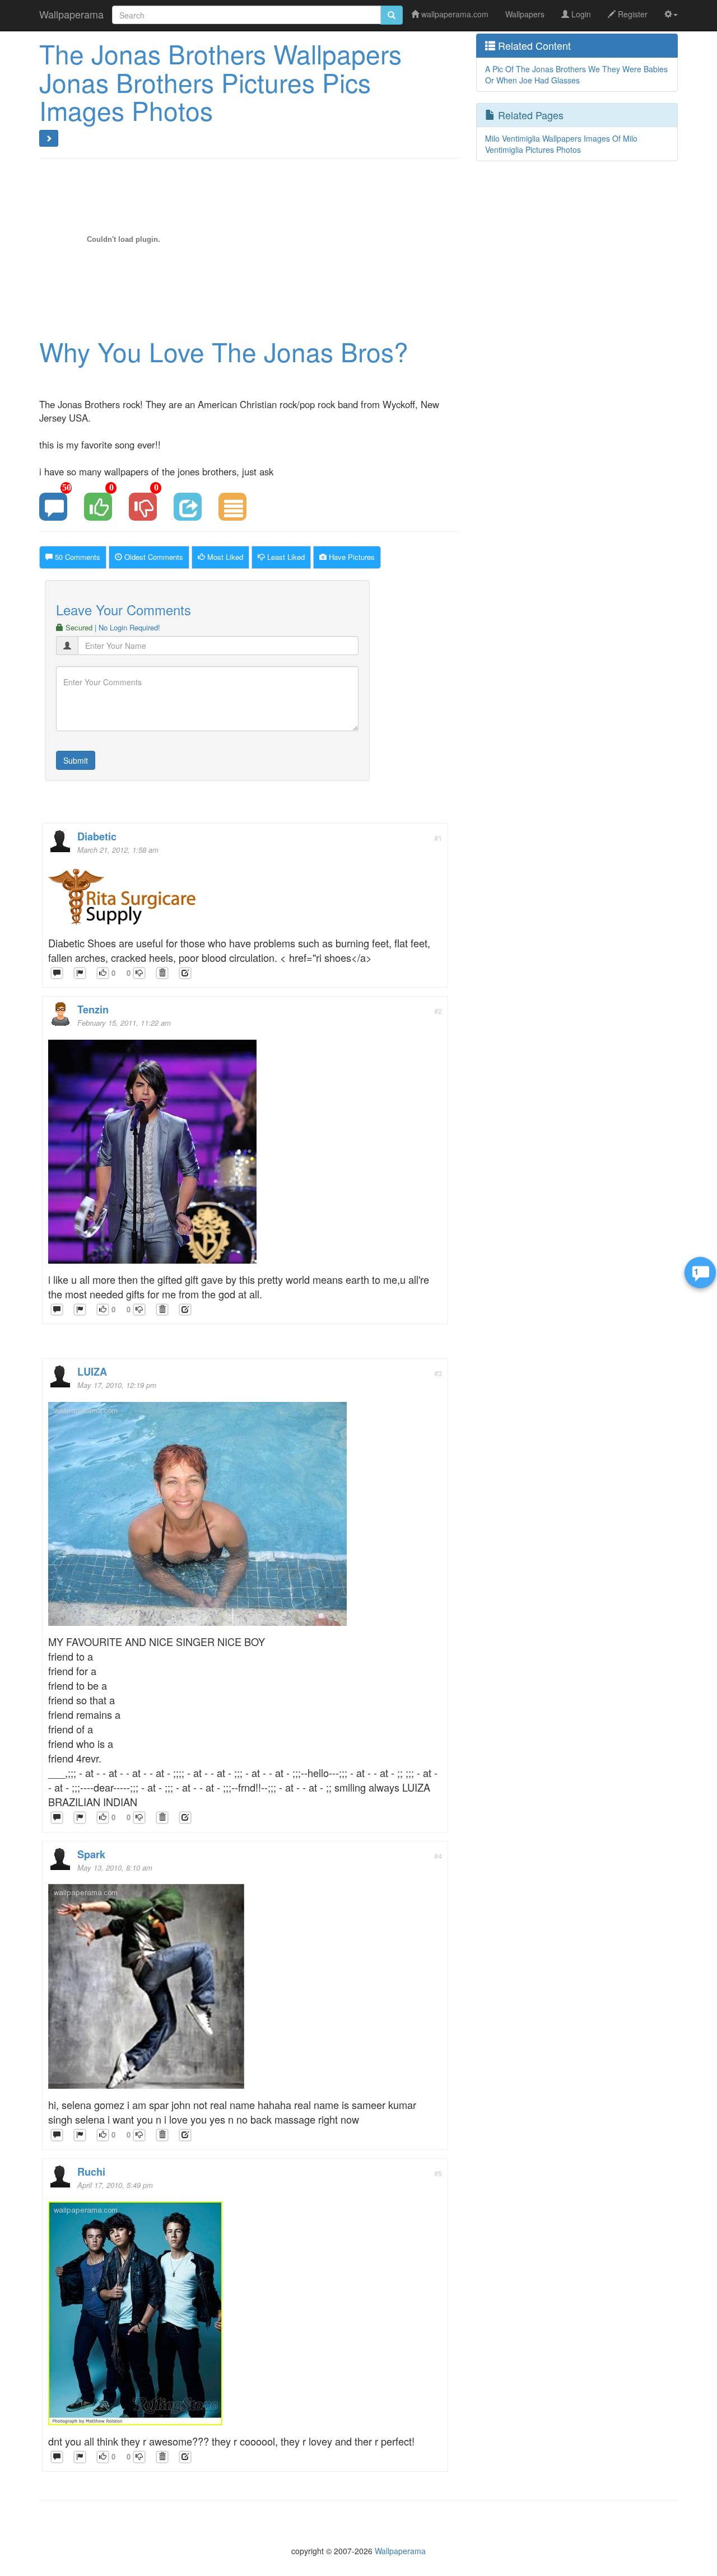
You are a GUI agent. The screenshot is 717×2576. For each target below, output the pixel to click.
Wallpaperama (71, 14)
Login (580, 14)
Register (632, 14)
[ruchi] (135, 2316)
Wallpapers (525, 14)
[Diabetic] (124, 900)
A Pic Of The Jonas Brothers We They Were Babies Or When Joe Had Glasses (576, 74)
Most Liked (224, 557)
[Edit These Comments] (185, 973)
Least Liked (285, 557)
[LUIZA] (197, 1517)
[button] (671, 14)
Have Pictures (351, 557)
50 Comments (76, 557)
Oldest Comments (153, 557)
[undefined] (80, 973)
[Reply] (57, 973)
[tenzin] (152, 1155)
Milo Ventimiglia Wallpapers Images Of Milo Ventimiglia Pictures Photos (561, 144)
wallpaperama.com (454, 14)
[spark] (146, 1990)
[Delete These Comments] (162, 973)
